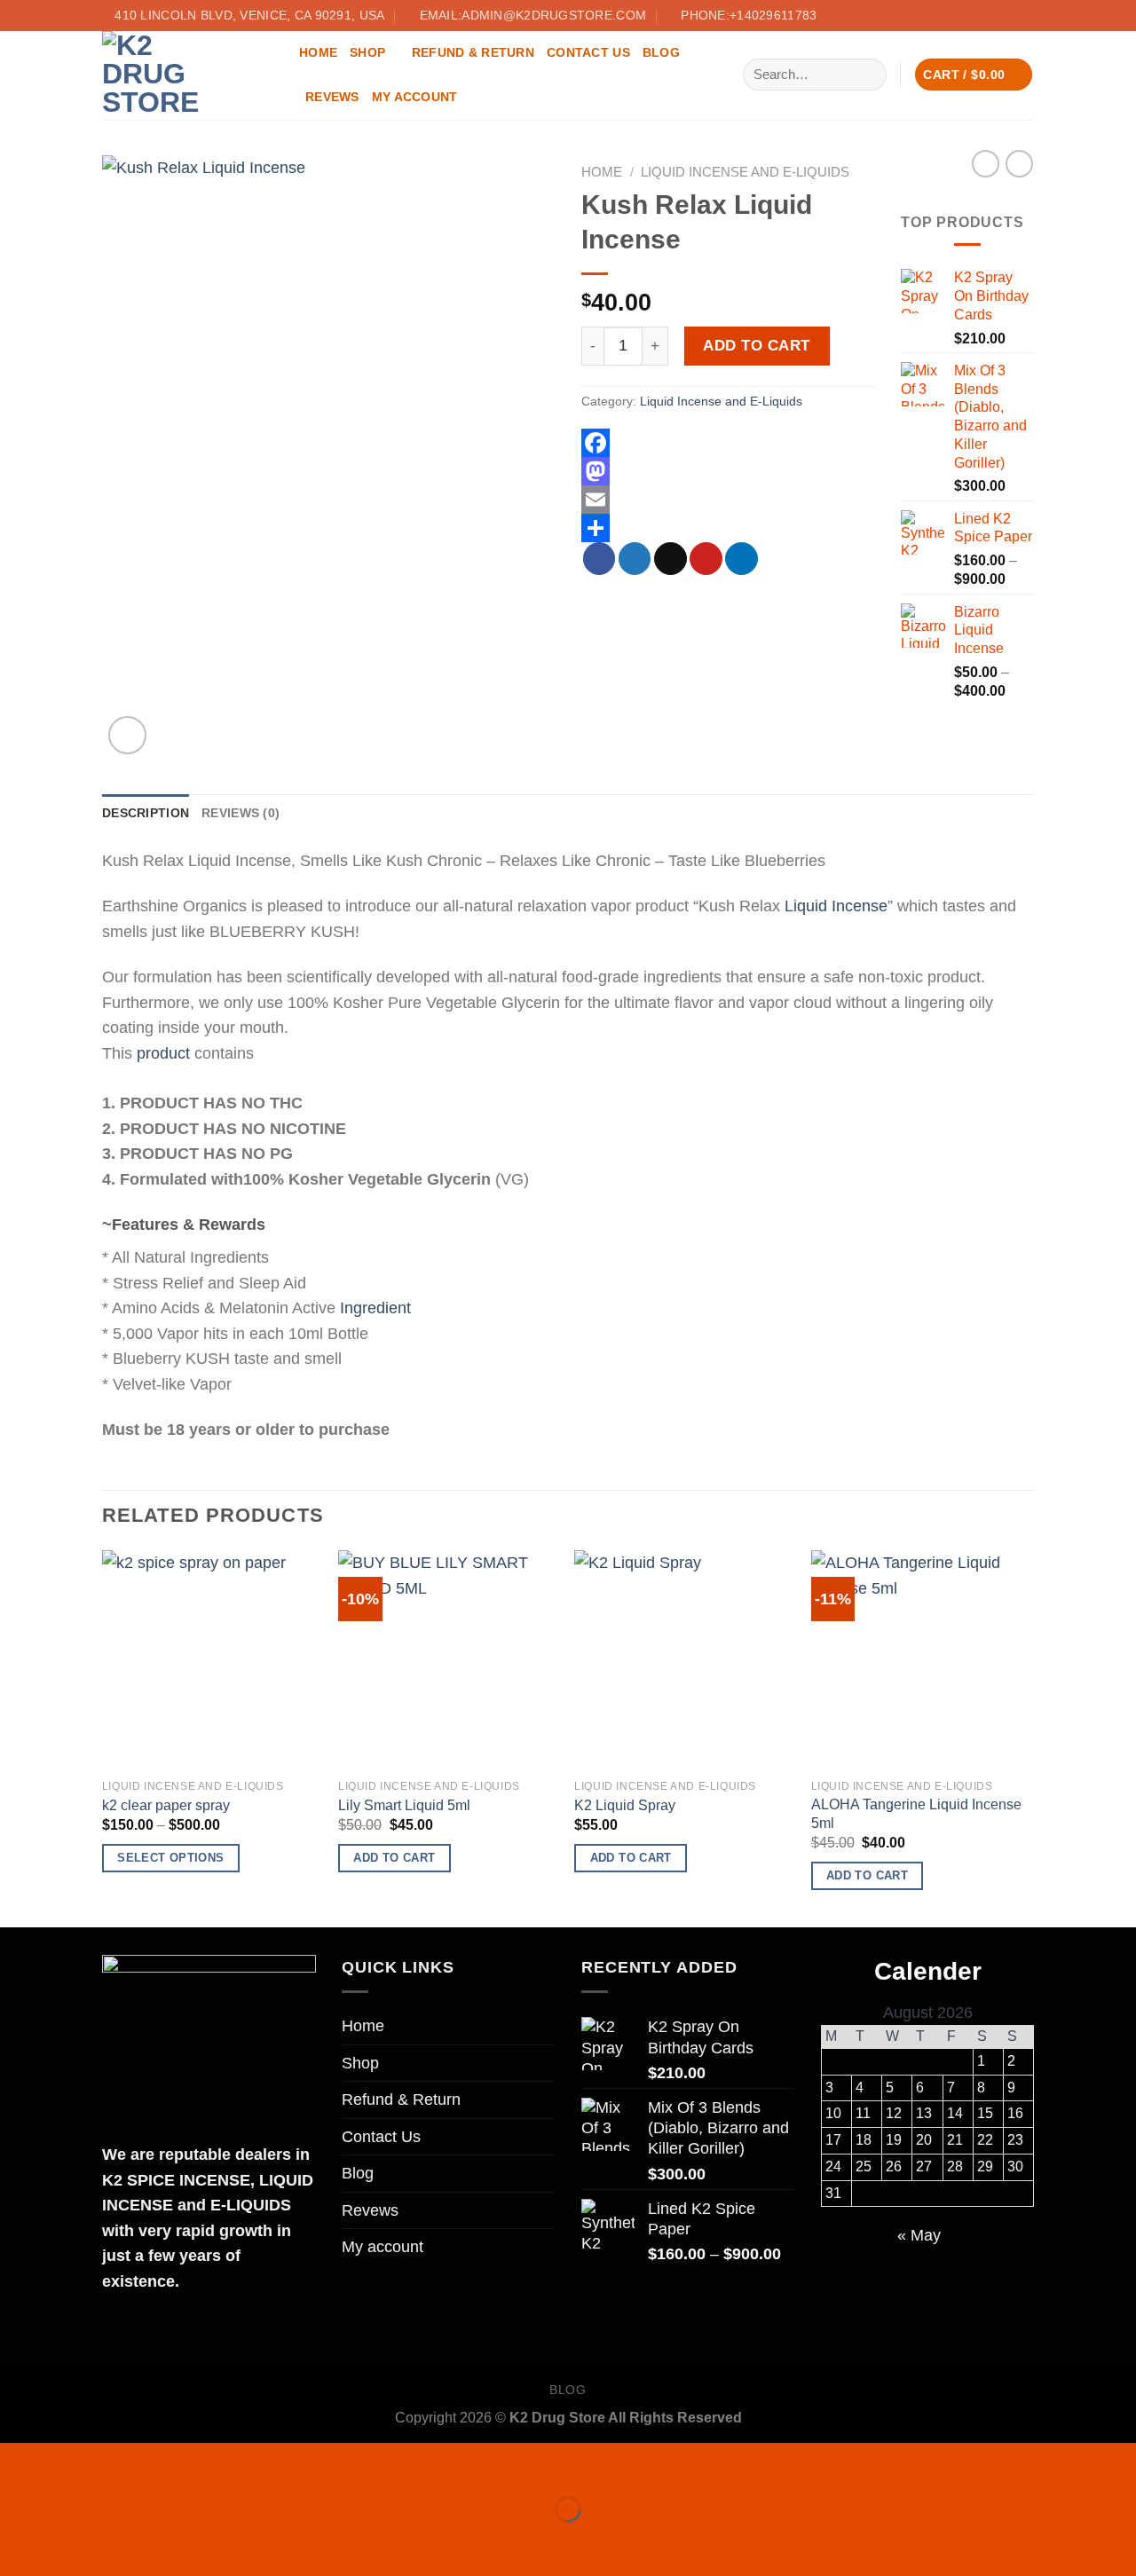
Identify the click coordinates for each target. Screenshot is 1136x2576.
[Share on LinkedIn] (742, 559)
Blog (661, 52)
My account (415, 97)
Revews (332, 97)
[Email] (728, 500)
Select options (170, 1858)
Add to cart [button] (394, 1858)
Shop (367, 52)
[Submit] (868, 74)
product (163, 1053)
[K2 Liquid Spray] (684, 1660)
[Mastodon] (728, 471)
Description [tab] (146, 813)
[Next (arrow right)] (78, 2542)
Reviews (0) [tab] (241, 813)
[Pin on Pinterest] (706, 559)
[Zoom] (127, 735)
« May (919, 2235)
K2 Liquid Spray (625, 1805)
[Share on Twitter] (635, 559)
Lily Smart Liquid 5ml (404, 1805)
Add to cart (757, 345)
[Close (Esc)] (19, 2462)
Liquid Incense (836, 906)
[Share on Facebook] (600, 559)
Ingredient (375, 1308)
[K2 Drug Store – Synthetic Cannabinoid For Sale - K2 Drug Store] (187, 75)
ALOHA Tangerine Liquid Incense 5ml (916, 1814)
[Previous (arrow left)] (19, 2542)
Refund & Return (473, 52)
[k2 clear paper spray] (212, 1660)
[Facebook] (728, 443)
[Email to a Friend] (671, 559)
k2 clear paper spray (166, 1805)
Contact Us (588, 52)
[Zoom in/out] (78, 2462)
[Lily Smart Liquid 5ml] (448, 1660)
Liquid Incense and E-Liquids (745, 172)
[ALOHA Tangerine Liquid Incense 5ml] (921, 1660)
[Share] (728, 528)
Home (318, 52)
